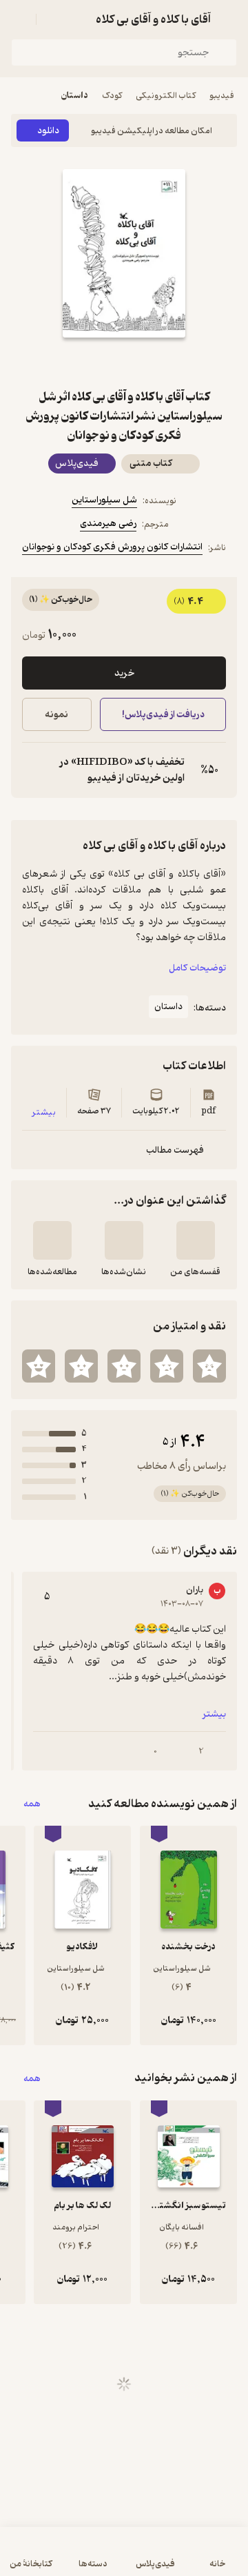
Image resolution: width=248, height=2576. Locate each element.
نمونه (56, 715)
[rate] (209, 1366)
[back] (229, 19)
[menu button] (19, 19)
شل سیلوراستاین (104, 500)
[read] (52, 1240)
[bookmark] (157, 362)
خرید (124, 673)
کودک (112, 96)
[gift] (124, 362)
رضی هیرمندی (108, 524)
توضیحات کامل (197, 968)
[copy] (33, 770)
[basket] (53, 19)
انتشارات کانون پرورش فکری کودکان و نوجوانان (112, 547)
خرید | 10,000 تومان (66, 2558)
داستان (75, 96)
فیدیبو (222, 96)
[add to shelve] (196, 1240)
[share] (91, 362)
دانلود (48, 131)
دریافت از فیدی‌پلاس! (163, 715)
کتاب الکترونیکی (166, 96)
